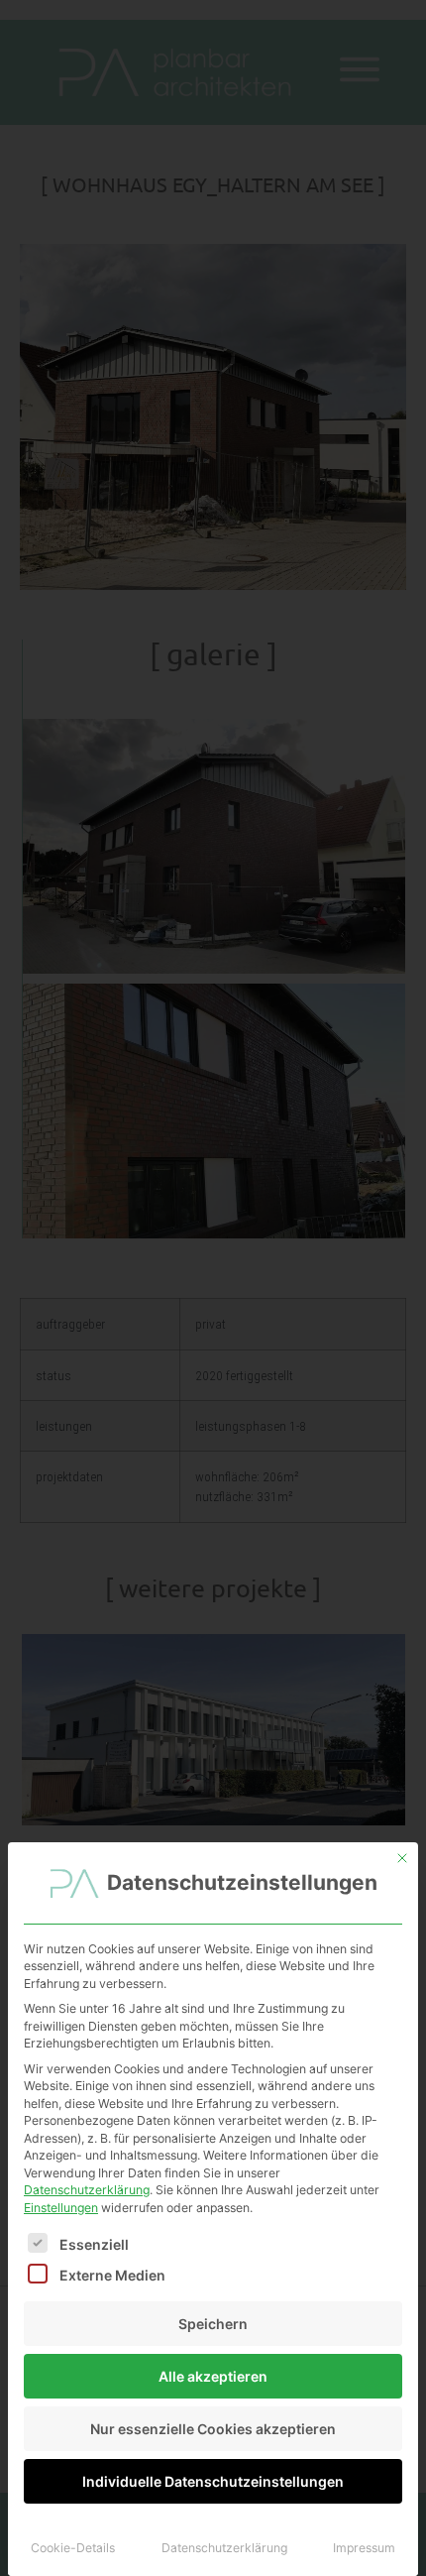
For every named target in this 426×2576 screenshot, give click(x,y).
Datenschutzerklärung (87, 2190)
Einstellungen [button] (61, 2208)
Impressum (364, 2548)
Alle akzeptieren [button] (213, 2376)
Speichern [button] (213, 2324)
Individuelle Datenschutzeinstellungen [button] (213, 2481)
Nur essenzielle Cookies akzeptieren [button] (213, 2429)
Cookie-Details (73, 2548)
